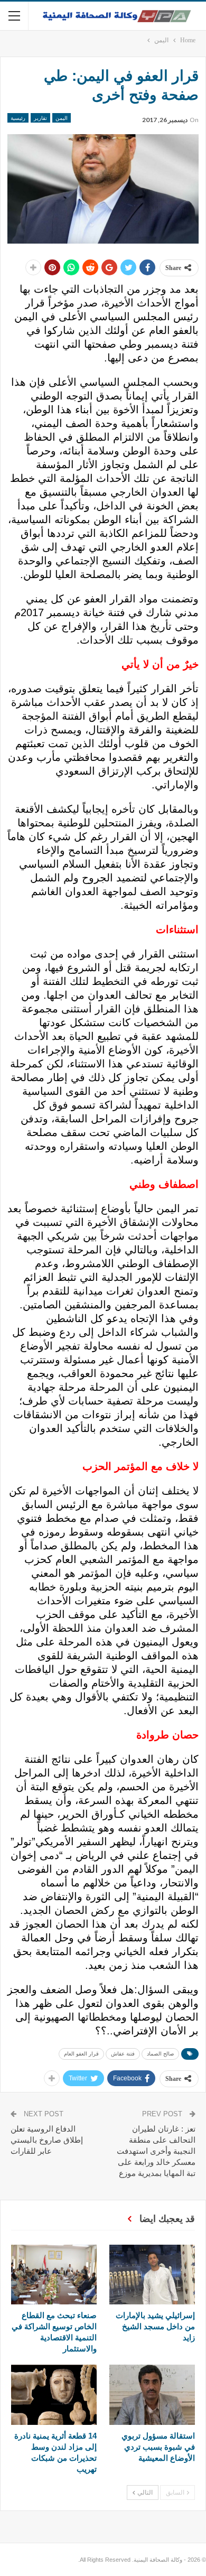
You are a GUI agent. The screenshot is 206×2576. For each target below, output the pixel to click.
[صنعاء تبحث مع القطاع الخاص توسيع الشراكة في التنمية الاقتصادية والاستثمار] (54, 2275)
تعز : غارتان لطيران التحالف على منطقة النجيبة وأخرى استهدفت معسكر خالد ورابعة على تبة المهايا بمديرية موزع (156, 2151)
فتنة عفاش (123, 2054)
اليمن (62, 118)
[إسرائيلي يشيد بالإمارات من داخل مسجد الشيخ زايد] (152, 2275)
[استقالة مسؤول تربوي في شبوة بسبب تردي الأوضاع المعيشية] (152, 2394)
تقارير (40, 118)
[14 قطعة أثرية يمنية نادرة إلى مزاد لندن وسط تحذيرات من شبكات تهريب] (54, 2394)
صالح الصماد (160, 2054)
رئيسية (18, 118)
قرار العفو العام (81, 2054)
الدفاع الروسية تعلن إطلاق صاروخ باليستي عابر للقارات (47, 2140)
